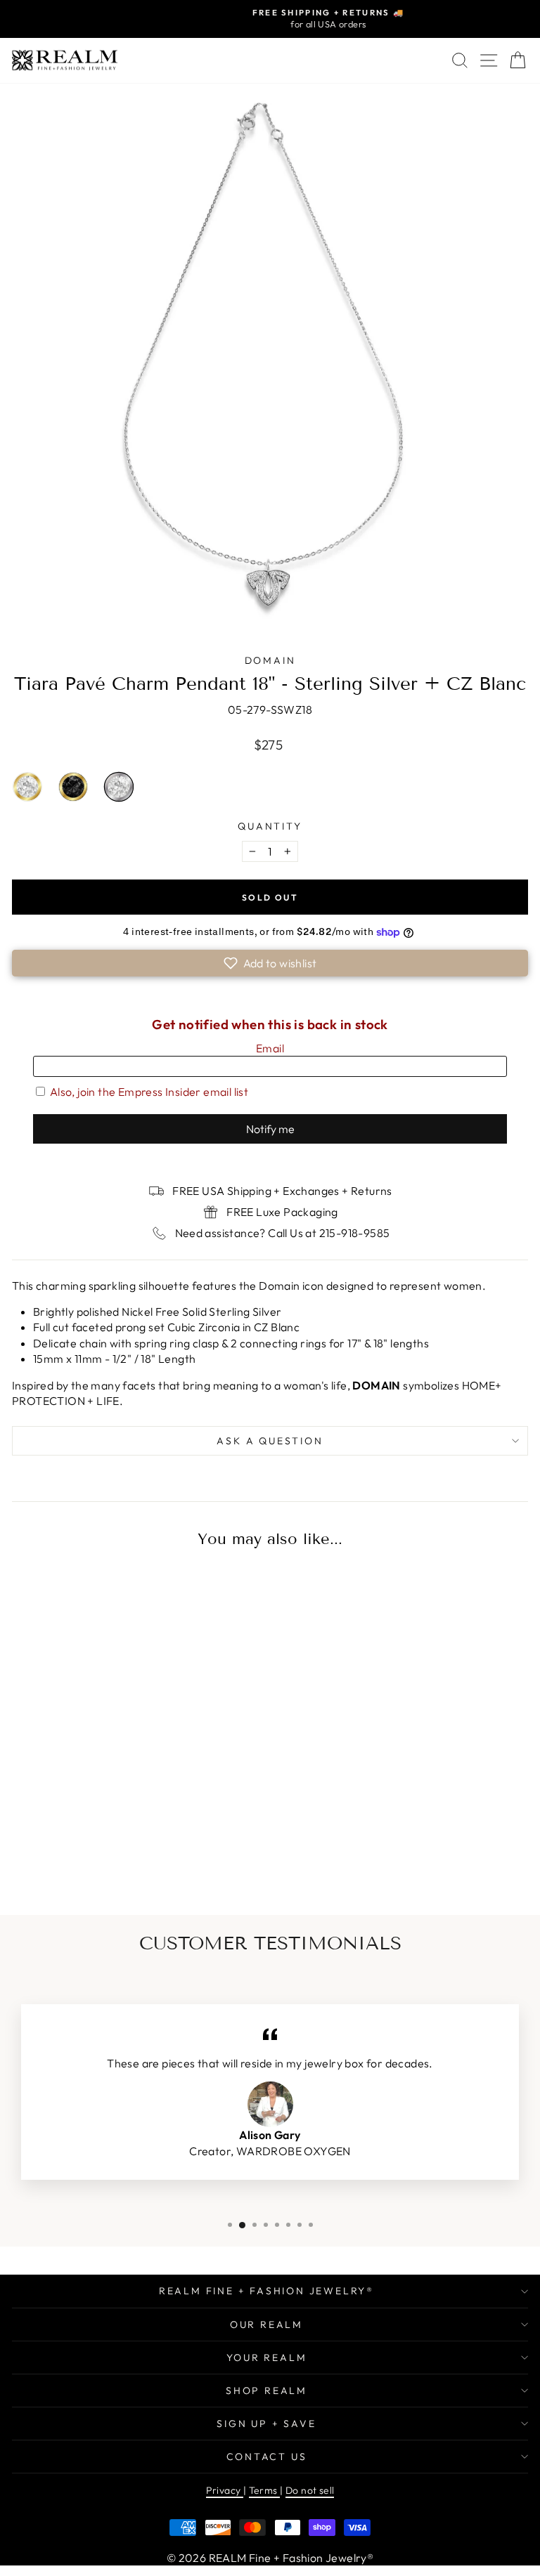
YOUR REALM (267, 2358)
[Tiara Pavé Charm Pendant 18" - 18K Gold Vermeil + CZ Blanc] (82, 1851)
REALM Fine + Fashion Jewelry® (266, 2291)
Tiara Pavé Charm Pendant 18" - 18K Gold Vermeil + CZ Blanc (27, 787)
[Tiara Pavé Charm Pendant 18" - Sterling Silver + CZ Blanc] (141, 1851)
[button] (270, 963)
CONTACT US (267, 2457)
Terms (264, 2490)
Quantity (270, 826)
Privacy (225, 2490)
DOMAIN (270, 660)
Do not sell (310, 2490)
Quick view (112, 1753)
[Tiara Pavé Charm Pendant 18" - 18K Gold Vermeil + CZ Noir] (111, 1851)
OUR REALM (266, 2325)
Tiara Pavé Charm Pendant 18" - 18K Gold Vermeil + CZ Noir (73, 787)
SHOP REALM (266, 2391)
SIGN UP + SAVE (266, 2424)
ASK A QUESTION (270, 1441)
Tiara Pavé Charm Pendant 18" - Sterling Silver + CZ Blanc (119, 787)
